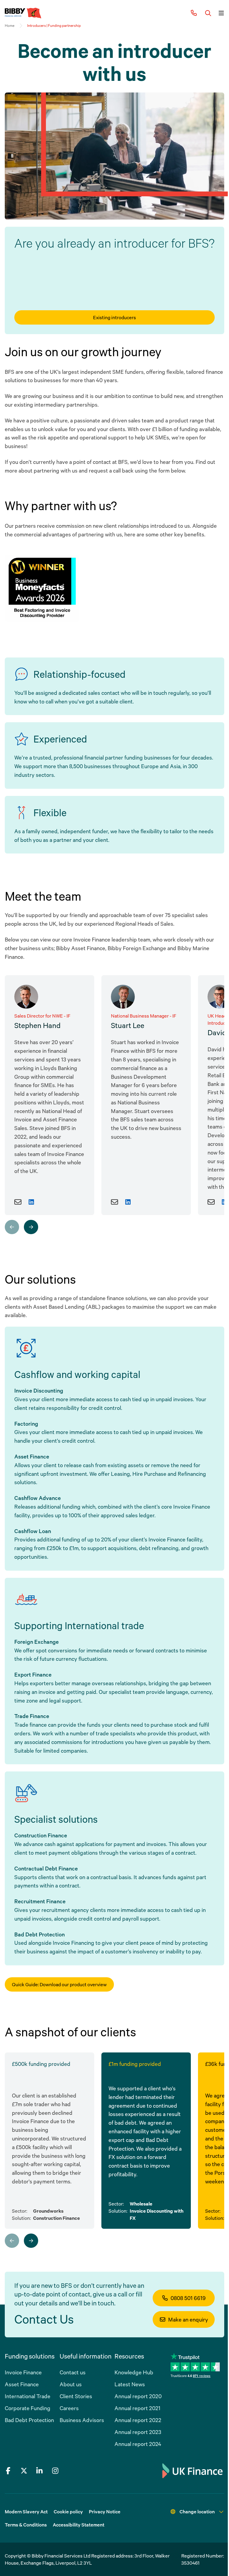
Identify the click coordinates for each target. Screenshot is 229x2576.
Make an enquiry (188, 2319)
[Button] (208, 13)
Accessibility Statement (79, 2525)
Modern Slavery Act (26, 2512)
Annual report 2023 (138, 2432)
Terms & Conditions (26, 2525)
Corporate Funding (28, 2408)
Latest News (130, 2384)
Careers (69, 2408)
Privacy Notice (105, 2512)
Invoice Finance (23, 2372)
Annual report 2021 (137, 2408)
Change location (197, 2512)
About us (71, 2384)
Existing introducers (114, 317)
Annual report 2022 (138, 2420)
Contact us (73, 2372)
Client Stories (76, 2396)
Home (10, 26)
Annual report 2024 (138, 2444)
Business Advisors (82, 2420)
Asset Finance (22, 2384)
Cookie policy (68, 2512)
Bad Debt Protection (29, 2420)
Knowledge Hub (134, 2372)
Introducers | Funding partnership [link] (54, 26)
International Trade (28, 2396)
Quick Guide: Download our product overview (59, 1984)
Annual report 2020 (138, 2396)
